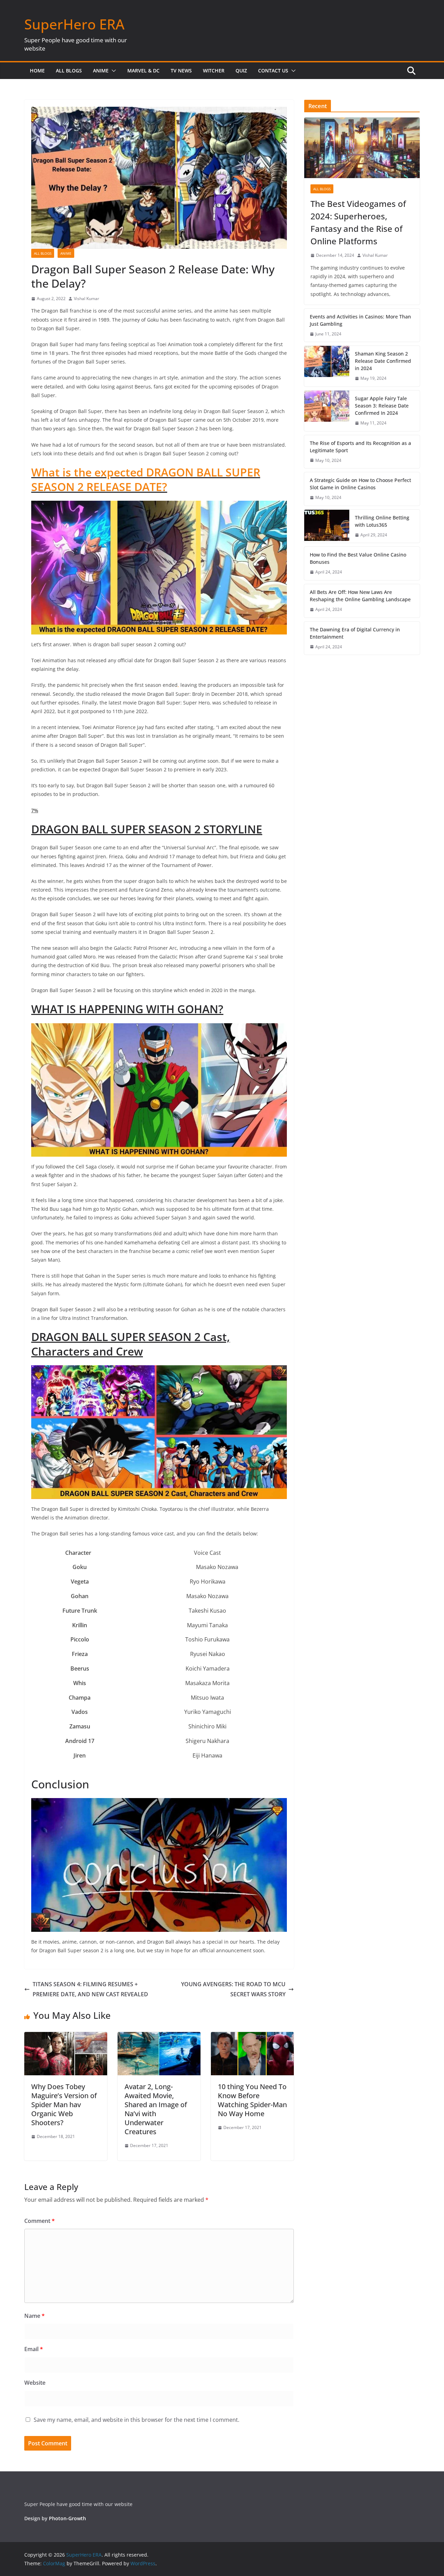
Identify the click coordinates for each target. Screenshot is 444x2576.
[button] (112, 71)
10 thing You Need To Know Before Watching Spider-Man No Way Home (252, 2100)
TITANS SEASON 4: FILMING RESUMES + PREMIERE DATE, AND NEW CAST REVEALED (90, 1989)
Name (35, 2316)
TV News (181, 71)
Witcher (214, 71)
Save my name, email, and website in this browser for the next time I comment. (136, 2420)
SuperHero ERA (74, 24)
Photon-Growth (67, 2518)
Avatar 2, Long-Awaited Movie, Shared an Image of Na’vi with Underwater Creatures (156, 2109)
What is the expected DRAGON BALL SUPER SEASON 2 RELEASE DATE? (146, 479)
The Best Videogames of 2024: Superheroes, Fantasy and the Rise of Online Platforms (358, 222)
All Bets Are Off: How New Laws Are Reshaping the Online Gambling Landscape (360, 596)
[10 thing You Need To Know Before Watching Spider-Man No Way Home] (252, 2037)
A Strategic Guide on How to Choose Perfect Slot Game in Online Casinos (360, 484)
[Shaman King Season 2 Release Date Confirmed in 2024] (327, 366)
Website (35, 2383)
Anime (101, 71)
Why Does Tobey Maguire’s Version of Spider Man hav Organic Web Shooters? (64, 2105)
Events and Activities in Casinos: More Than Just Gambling (360, 320)
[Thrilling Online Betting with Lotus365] (327, 526)
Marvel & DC (143, 71)
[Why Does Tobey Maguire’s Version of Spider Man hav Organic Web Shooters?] (66, 2037)
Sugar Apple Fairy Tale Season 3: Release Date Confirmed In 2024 (382, 406)
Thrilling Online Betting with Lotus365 (382, 521)
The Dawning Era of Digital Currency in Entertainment (355, 633)
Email (34, 2349)
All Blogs (69, 71)
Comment (40, 2221)
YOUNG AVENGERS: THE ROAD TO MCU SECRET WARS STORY (233, 1989)
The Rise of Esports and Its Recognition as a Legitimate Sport (360, 447)
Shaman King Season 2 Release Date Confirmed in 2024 (383, 361)
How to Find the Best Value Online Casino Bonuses (358, 558)
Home (37, 71)
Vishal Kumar (87, 299)
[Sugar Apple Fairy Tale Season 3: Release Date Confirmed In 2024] (327, 411)
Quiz (241, 71)
